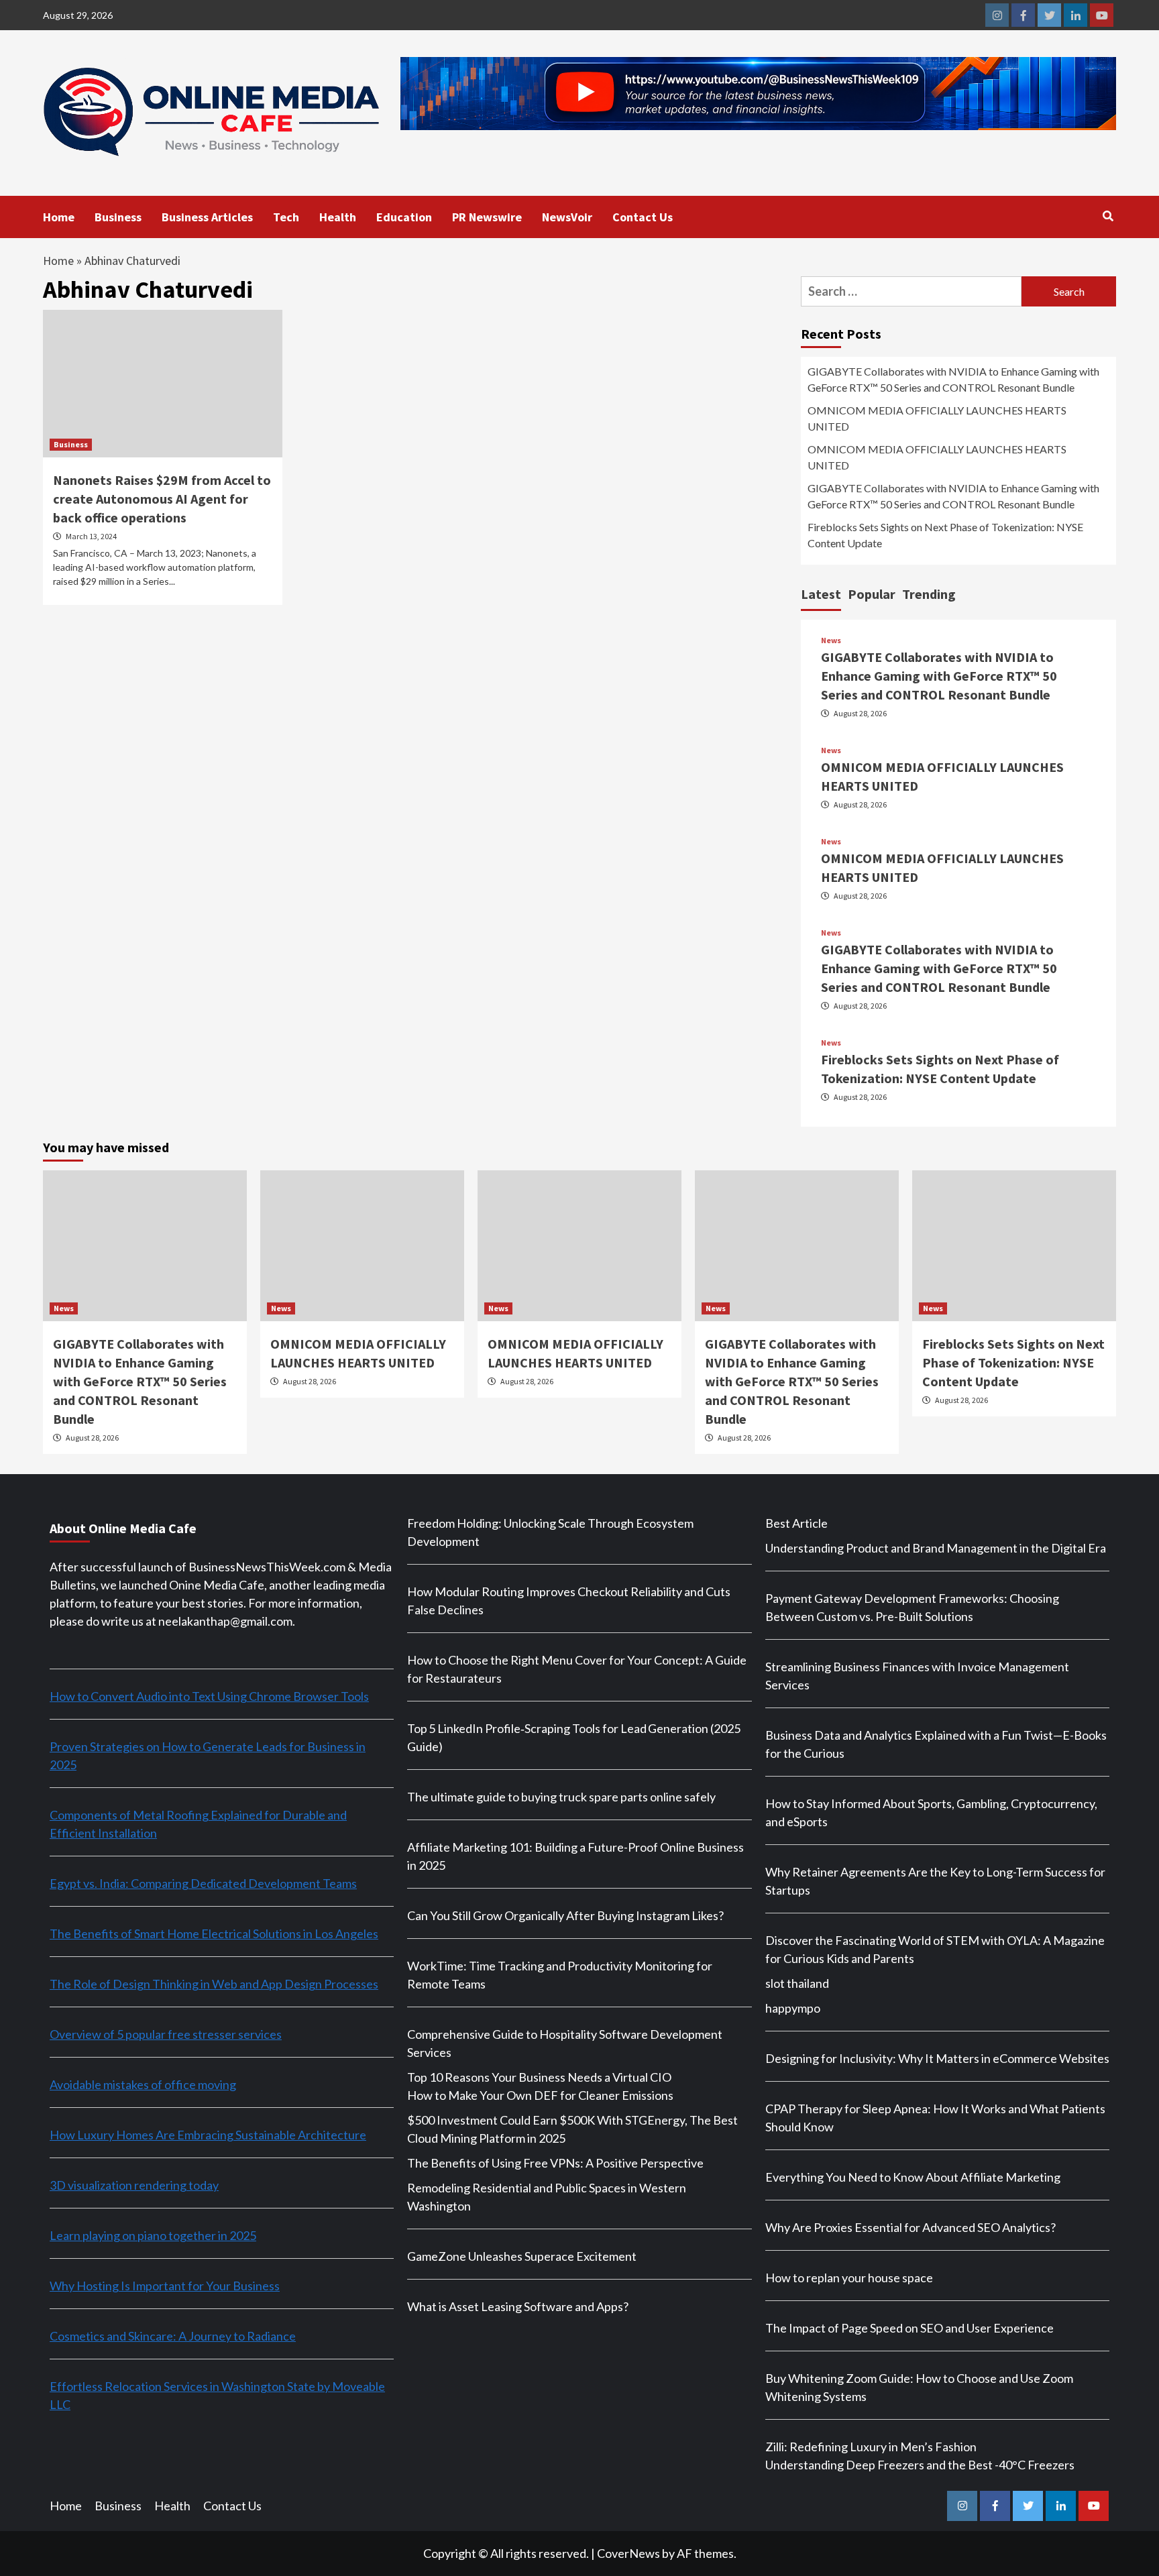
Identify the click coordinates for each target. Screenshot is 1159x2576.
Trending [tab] (929, 594)
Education (404, 217)
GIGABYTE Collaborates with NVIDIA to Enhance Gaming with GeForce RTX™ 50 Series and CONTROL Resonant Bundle (953, 379)
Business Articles (207, 217)
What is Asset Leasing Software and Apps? (518, 2306)
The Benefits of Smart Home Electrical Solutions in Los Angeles (214, 1934)
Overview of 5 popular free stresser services (166, 2034)
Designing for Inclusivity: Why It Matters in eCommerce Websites (937, 2058)
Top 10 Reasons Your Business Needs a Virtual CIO (539, 2077)
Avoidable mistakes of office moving (143, 2084)
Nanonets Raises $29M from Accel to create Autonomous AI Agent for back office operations (162, 499)
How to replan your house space (849, 2278)
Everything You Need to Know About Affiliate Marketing (913, 2177)
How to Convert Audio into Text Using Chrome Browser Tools (209, 1696)
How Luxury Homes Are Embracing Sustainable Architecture (208, 2135)
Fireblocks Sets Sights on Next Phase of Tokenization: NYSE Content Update (945, 535)
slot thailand (797, 1983)
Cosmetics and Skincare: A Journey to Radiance (173, 2336)
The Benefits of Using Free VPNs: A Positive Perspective (555, 2163)
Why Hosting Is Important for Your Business (165, 2286)
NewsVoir (567, 217)
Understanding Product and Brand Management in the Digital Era (936, 1548)
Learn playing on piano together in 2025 (153, 2235)
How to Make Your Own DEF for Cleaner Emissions (540, 2095)
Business (118, 217)
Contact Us (643, 217)
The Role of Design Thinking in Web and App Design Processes (214, 1984)
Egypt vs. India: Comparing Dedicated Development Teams (203, 1883)
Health (338, 217)
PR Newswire (487, 217)
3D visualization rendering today (134, 2185)
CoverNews (628, 2553)
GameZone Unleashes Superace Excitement (522, 2256)
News (831, 640)
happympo (793, 2008)
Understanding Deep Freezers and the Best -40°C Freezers (920, 2465)
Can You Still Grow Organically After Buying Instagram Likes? (565, 1915)
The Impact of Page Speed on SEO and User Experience (909, 2328)
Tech (286, 217)
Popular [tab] (872, 594)
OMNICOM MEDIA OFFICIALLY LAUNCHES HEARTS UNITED (937, 418)
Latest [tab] (821, 594)
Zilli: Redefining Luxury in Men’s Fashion (871, 2447)
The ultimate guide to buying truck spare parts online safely (561, 1797)
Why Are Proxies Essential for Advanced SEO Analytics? (910, 2227)
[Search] (1108, 216)
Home (59, 217)
